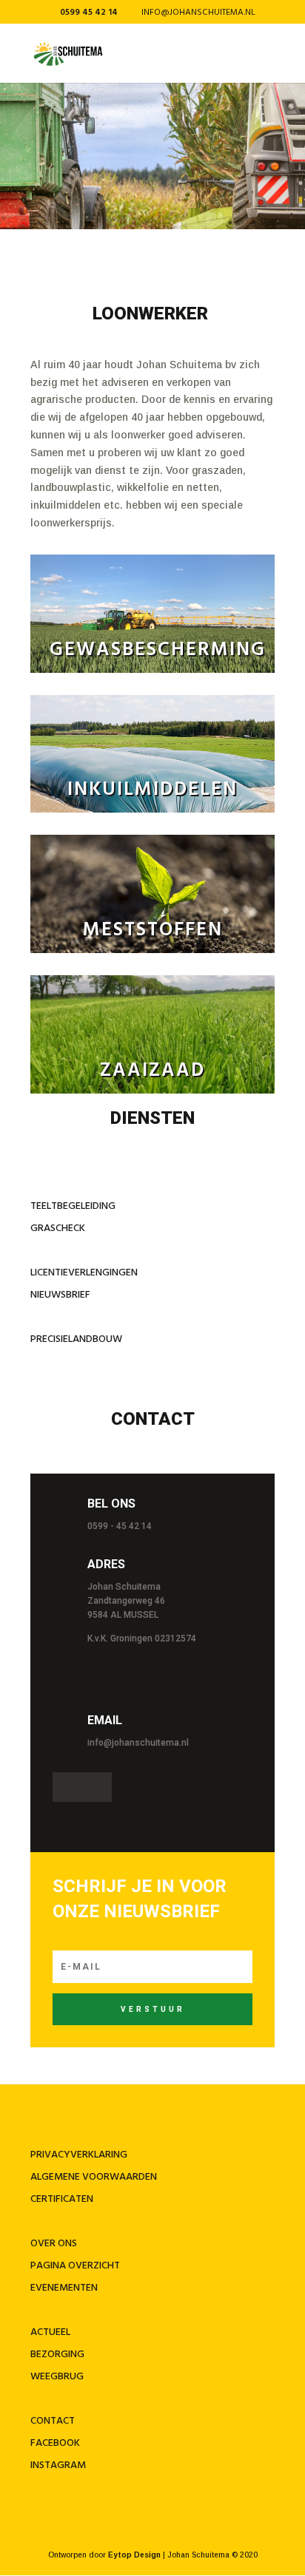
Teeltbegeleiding (73, 1206)
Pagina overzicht (75, 2266)
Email (105, 1720)
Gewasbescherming (158, 650)
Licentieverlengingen (85, 1273)
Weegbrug (57, 2377)
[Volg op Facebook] (67, 1787)
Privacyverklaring (79, 2155)
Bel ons (111, 1504)
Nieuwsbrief (60, 1295)
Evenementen (64, 2288)
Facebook (55, 2443)
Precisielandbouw (76, 1339)
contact (53, 2421)
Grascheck (58, 1228)
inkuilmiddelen (152, 790)
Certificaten (62, 2199)
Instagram (58, 2465)
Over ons (54, 2244)
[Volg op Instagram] (97, 1787)
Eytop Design (134, 2555)
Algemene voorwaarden (94, 2177)
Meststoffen (153, 931)
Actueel (50, 2332)
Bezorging (57, 2355)
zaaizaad (152, 1071)
